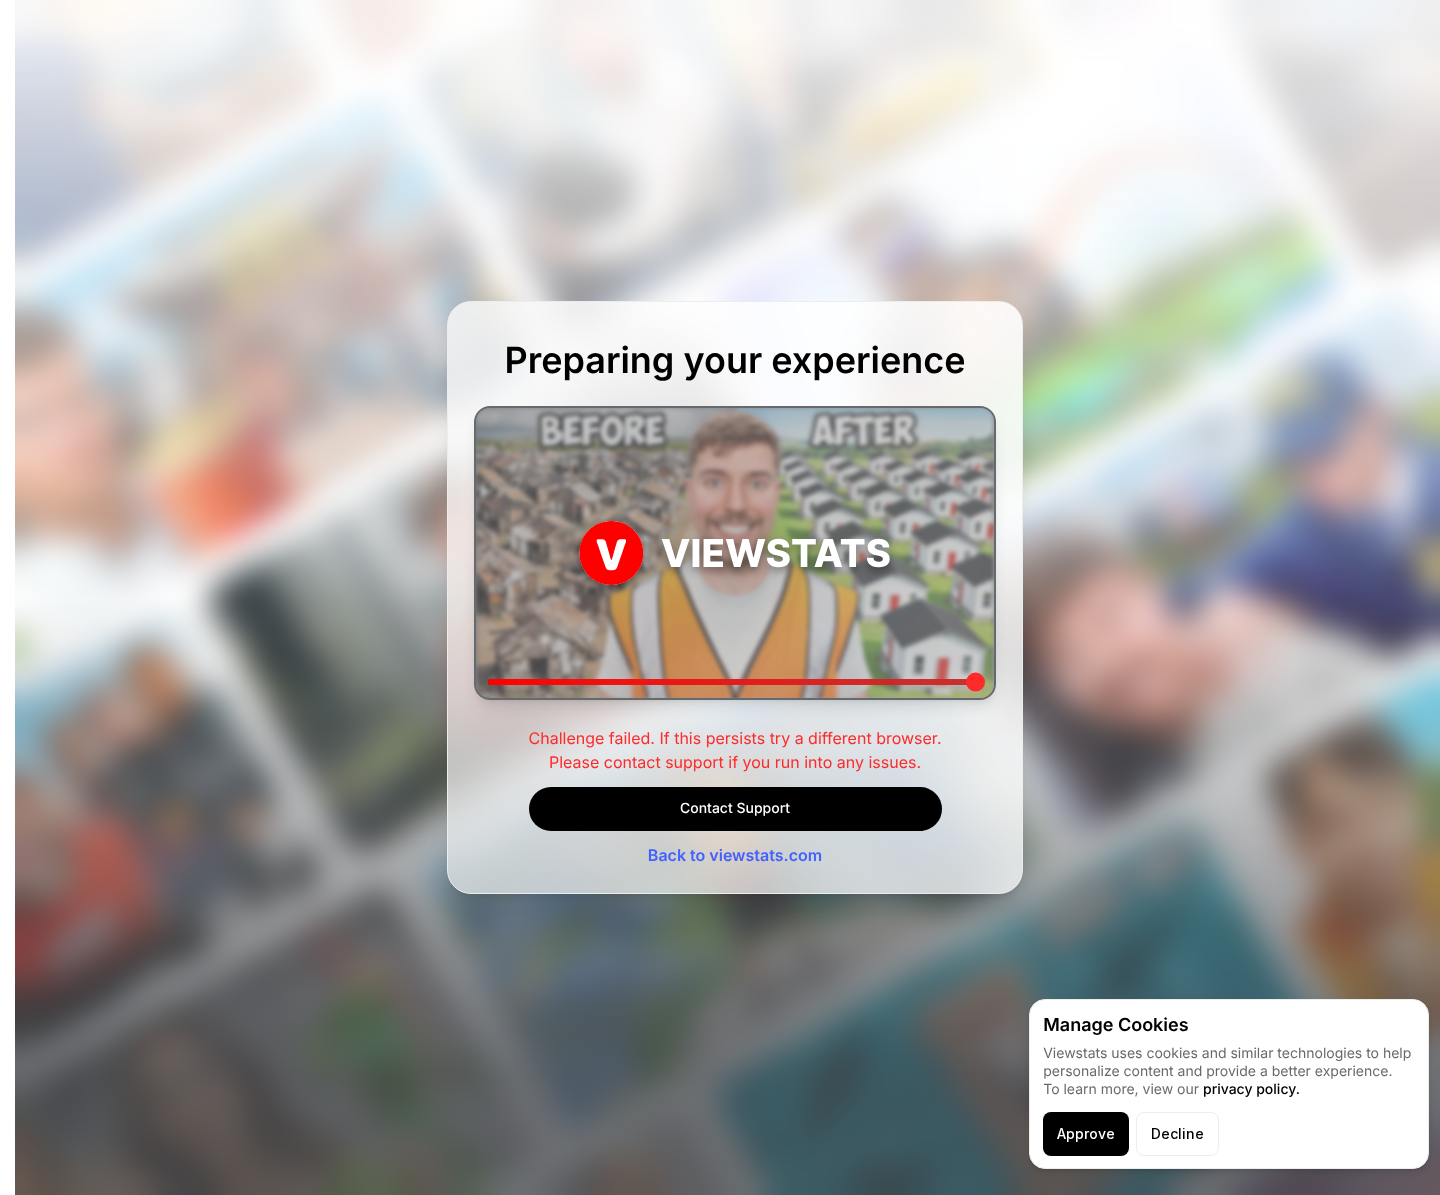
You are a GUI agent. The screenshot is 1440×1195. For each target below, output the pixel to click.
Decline (1177, 1133)
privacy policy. (1251, 1089)
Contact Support (735, 808)
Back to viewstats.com (735, 855)
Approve (1086, 1133)
